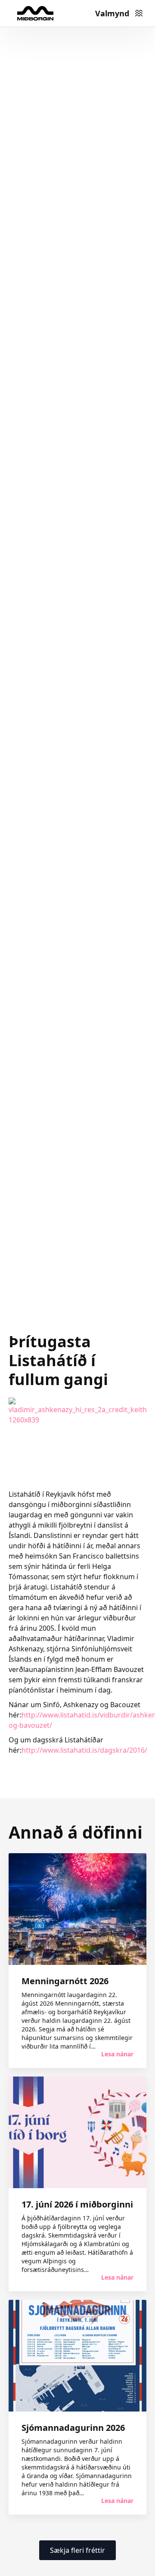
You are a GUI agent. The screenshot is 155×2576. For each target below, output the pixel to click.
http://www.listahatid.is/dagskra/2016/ (84, 1750)
